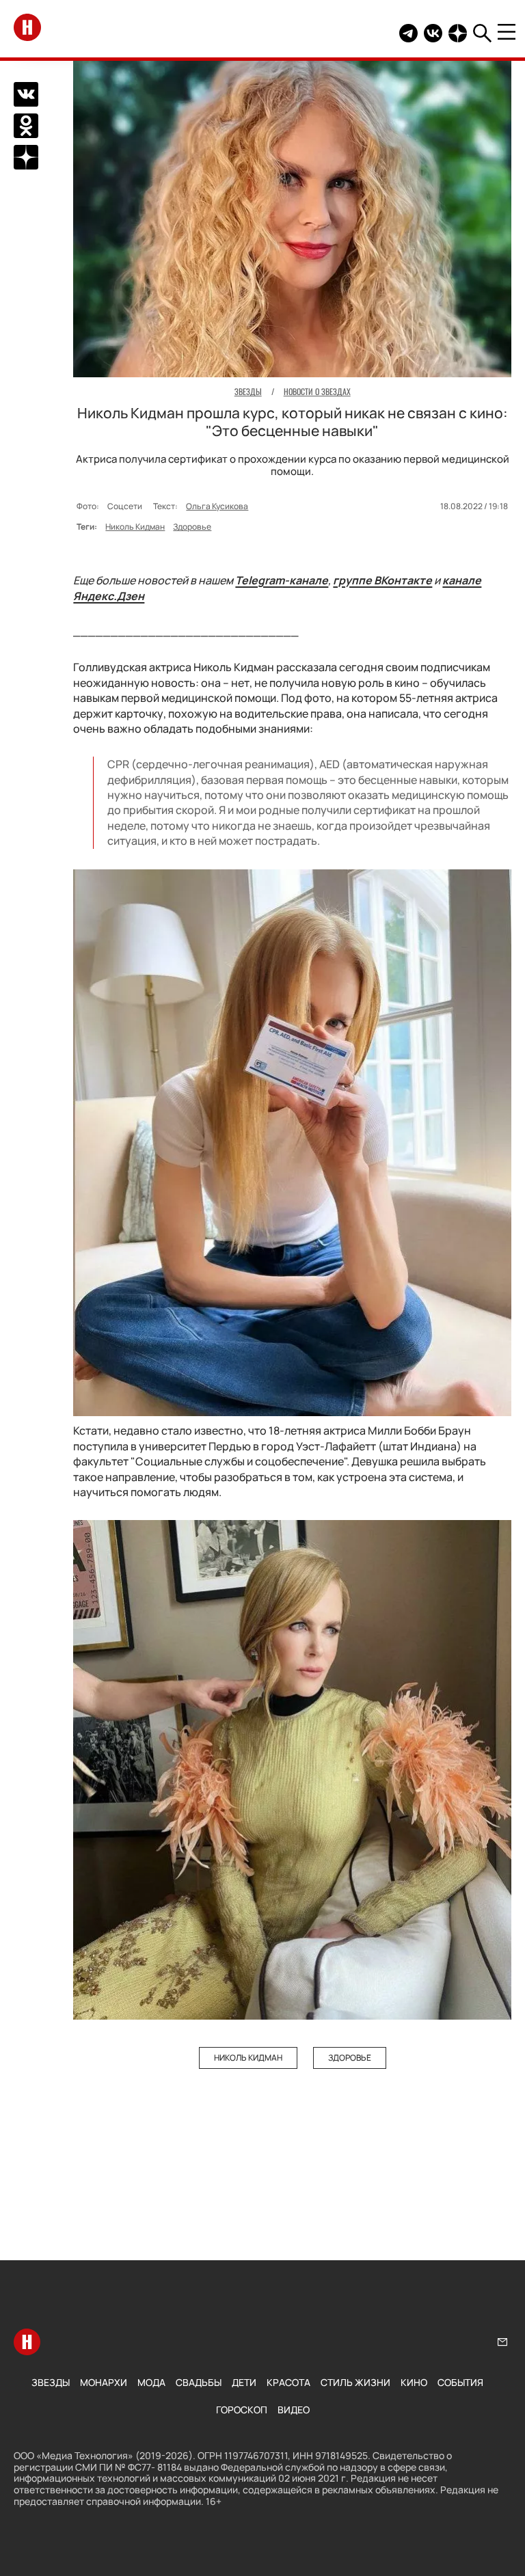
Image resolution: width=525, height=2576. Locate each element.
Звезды (51, 2382)
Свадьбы (199, 2382)
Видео (294, 2410)
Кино (414, 2382)
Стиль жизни (355, 2382)
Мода (151, 2382)
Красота (288, 2382)
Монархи (104, 2382)
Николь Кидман (135, 527)
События (460, 2382)
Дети (244, 2382)
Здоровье (192, 527)
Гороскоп (242, 2410)
